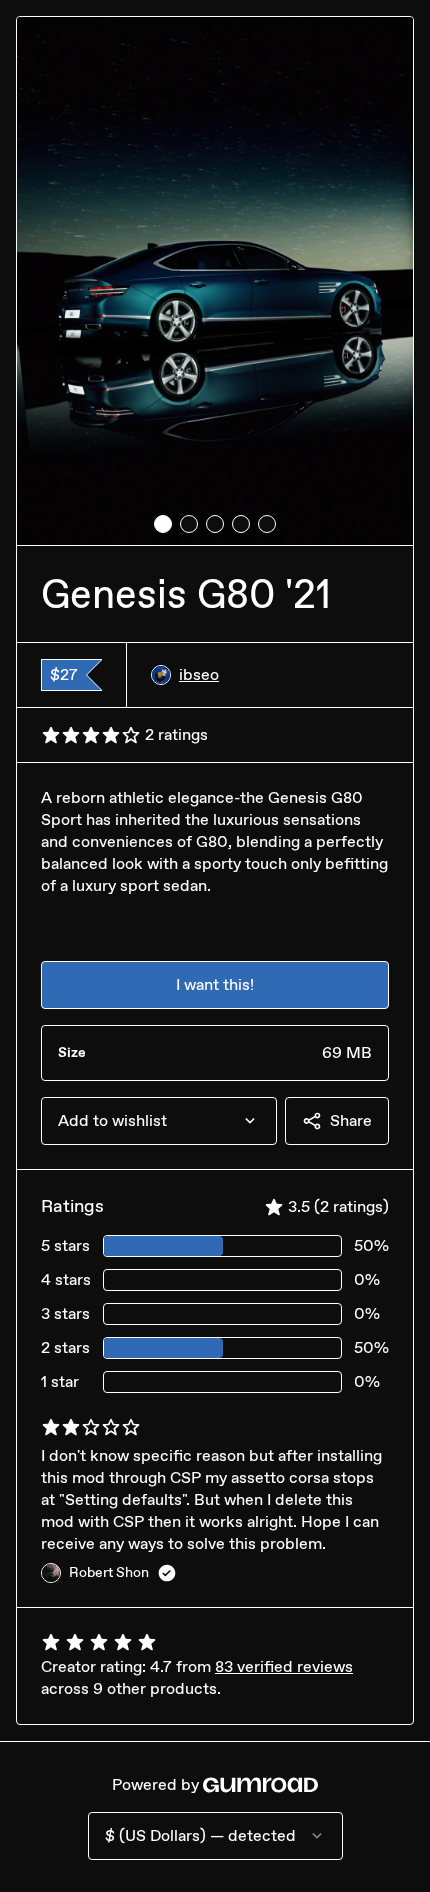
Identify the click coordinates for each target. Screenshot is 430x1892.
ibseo (199, 674)
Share (351, 1120)
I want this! (215, 984)
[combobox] (159, 1121)
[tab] (163, 524)
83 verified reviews (284, 1666)
